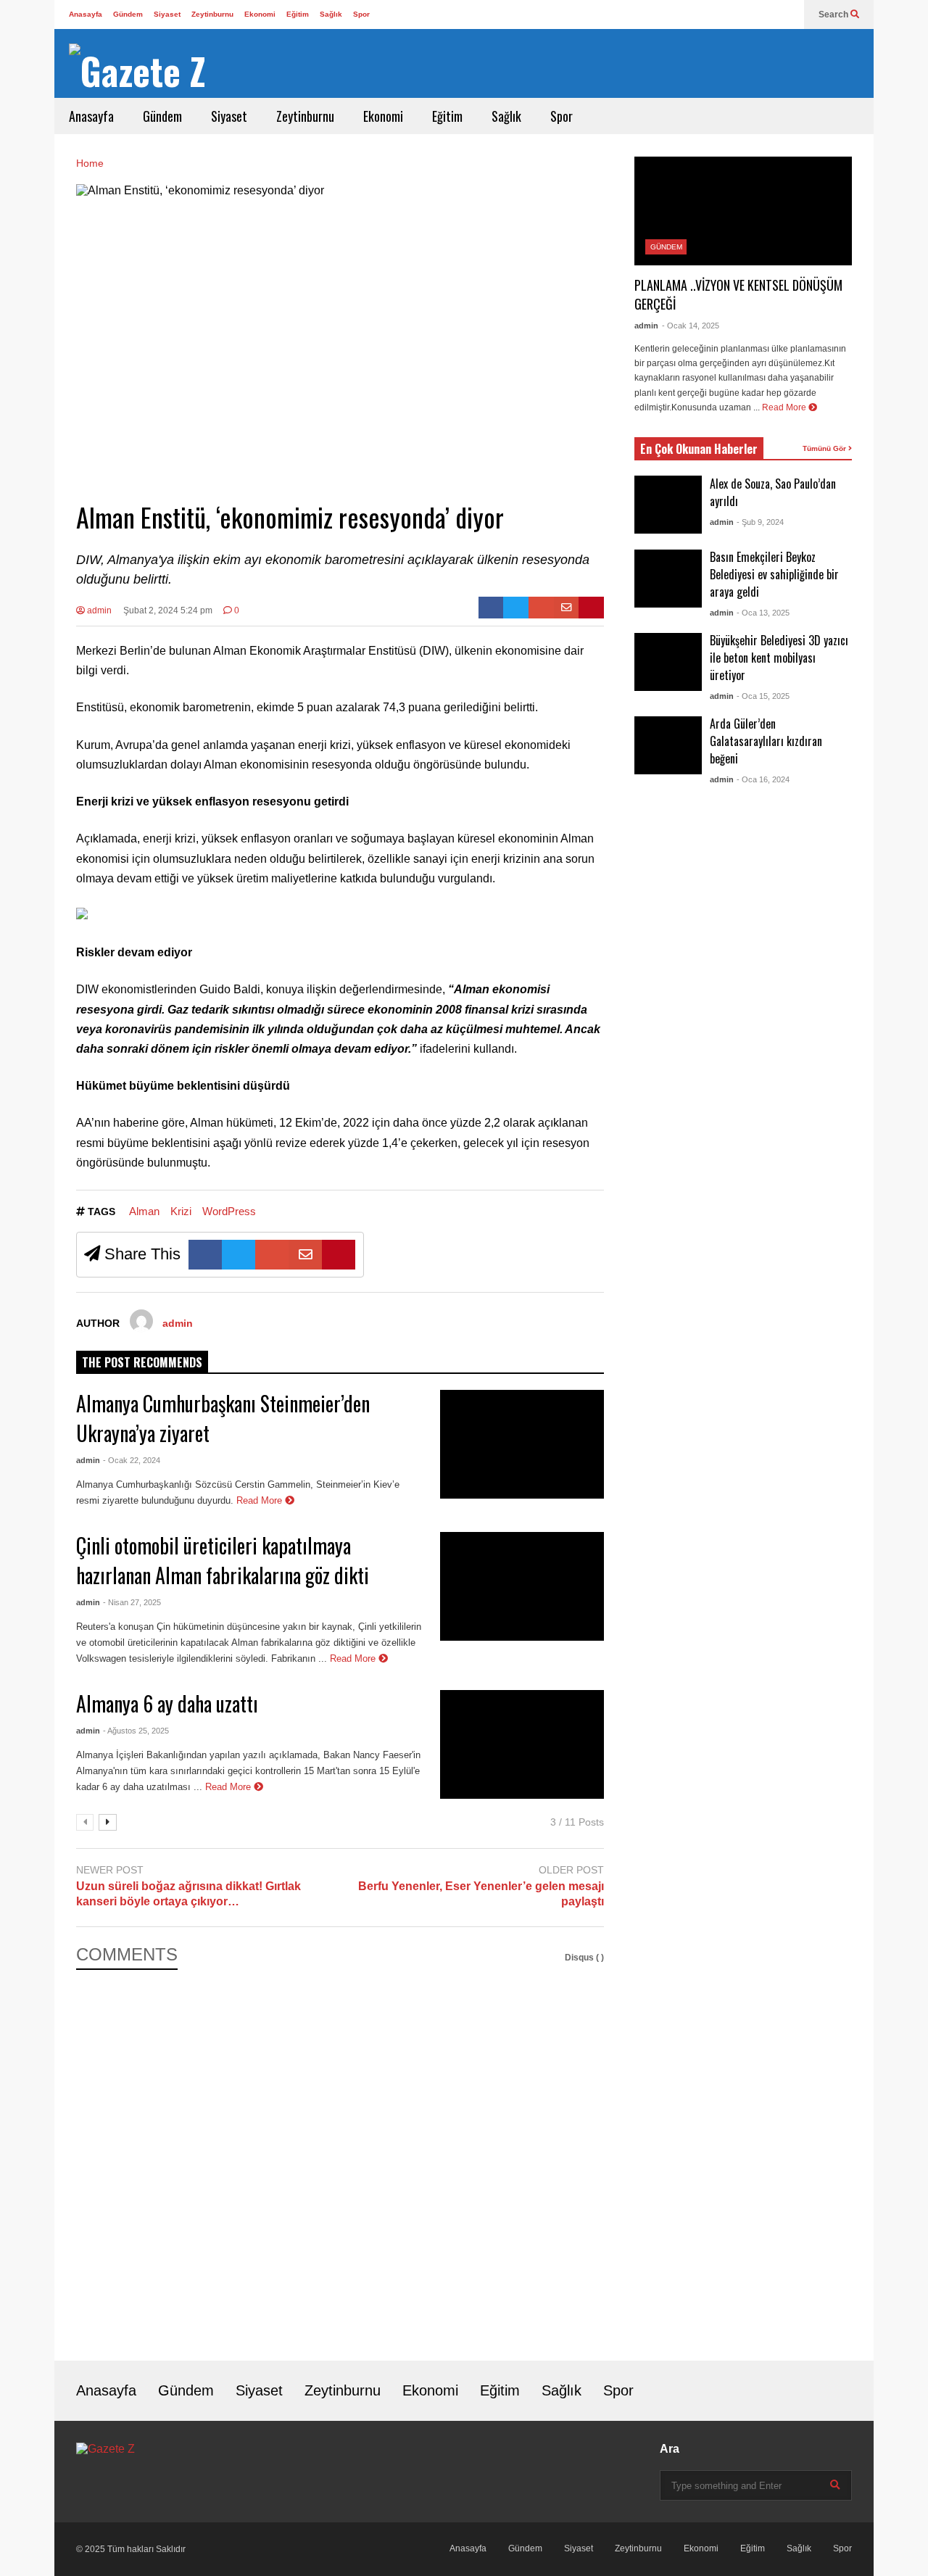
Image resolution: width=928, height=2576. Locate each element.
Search (834, 15)
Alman (144, 1211)
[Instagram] (786, 15)
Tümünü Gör (825, 448)
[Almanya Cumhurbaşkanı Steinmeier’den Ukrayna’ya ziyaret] (522, 1444)
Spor (361, 14)
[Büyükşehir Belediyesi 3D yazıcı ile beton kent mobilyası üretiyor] (668, 662)
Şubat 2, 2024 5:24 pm (168, 610)
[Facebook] (491, 608)
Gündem (128, 14)
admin (98, 610)
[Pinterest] (591, 608)
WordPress (229, 1211)
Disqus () (584, 1958)
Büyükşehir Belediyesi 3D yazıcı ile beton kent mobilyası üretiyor (779, 658)
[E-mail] (567, 608)
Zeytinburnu (212, 14)
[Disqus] (340, 2155)
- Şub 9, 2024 (760, 522)
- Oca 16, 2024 (763, 779)
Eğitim (298, 14)
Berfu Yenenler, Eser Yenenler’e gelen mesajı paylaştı (481, 1894)
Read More (261, 1500)
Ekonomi (260, 14)
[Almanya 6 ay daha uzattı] (522, 1744)
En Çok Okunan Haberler (699, 449)
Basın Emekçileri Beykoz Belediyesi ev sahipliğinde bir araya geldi (774, 574)
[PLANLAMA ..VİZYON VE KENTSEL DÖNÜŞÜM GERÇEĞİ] (743, 211)
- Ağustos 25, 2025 (136, 1731)
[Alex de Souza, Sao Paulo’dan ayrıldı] (668, 505)
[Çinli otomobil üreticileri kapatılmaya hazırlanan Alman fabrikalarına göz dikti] (522, 1586)
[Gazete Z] (137, 71)
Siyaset (167, 14)
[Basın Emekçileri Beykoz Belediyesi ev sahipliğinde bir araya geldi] (668, 579)
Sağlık (331, 14)
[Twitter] (763, 15)
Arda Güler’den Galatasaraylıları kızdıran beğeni (766, 741)
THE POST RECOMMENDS (142, 1362)
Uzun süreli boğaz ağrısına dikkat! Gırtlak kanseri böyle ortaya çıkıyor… (188, 1894)
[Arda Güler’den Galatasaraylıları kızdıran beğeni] (668, 745)
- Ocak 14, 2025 (691, 326)
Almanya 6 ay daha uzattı (167, 1703)
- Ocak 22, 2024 (132, 1460)
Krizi (181, 1211)
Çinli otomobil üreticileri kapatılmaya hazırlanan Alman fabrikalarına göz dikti (223, 1560)
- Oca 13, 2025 (763, 613)
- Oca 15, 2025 (763, 696)
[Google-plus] (541, 608)
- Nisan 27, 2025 (132, 1602)
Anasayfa (86, 14)
